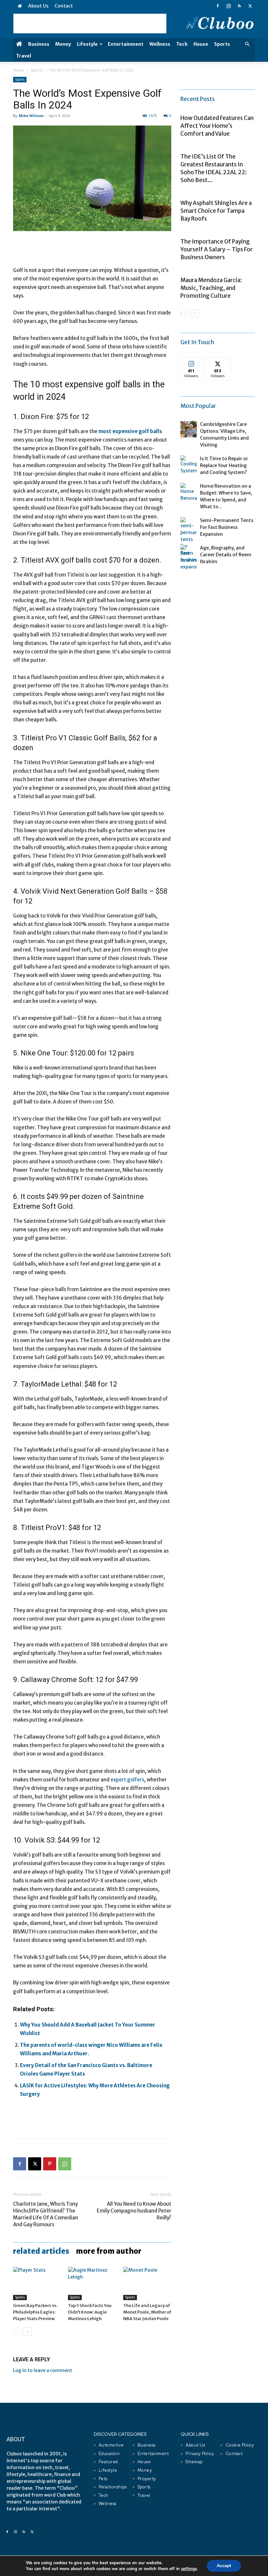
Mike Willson (31, 116)
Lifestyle (87, 44)
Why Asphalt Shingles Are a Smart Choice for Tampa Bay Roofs (216, 211)
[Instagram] (228, 6)
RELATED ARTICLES (41, 2251)
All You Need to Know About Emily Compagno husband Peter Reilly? (134, 2211)
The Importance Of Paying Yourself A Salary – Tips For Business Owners (217, 249)
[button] (247, 44)
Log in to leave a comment (43, 2370)
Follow (191, 362)
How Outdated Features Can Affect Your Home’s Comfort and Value (217, 126)
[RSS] (239, 6)
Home (19, 70)
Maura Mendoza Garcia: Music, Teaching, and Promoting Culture (211, 288)
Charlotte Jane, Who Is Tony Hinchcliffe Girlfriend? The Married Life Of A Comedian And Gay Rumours (46, 2214)
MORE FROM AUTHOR (109, 2251)
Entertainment (126, 44)
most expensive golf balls (130, 431)
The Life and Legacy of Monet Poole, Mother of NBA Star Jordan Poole (147, 2312)
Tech (182, 44)
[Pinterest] (50, 2164)
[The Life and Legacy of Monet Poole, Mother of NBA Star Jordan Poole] (147, 2283)
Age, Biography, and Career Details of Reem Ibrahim (226, 555)
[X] (250, 6)
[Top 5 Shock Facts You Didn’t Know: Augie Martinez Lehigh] (92, 2283)
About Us (38, 6)
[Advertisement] (90, 24)
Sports (222, 44)
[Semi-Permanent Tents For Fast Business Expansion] (189, 544)
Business (39, 44)
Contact (64, 6)
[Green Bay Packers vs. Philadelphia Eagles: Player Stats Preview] (37, 2283)
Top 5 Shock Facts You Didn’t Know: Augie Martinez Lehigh (90, 2312)
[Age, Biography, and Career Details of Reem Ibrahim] (189, 554)
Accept (224, 2566)
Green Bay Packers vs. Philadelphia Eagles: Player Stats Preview (35, 2312)
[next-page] (28, 2332)
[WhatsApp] (65, 2164)
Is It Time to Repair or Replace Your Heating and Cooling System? (224, 465)
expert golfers (127, 1780)
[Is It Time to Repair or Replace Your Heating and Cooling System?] (189, 465)
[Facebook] (218, 6)
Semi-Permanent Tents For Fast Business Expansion (227, 527)
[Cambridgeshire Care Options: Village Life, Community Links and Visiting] (189, 429)
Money (63, 44)
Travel (24, 56)
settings (189, 2569)
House (201, 44)
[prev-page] (17, 2332)
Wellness (160, 44)
